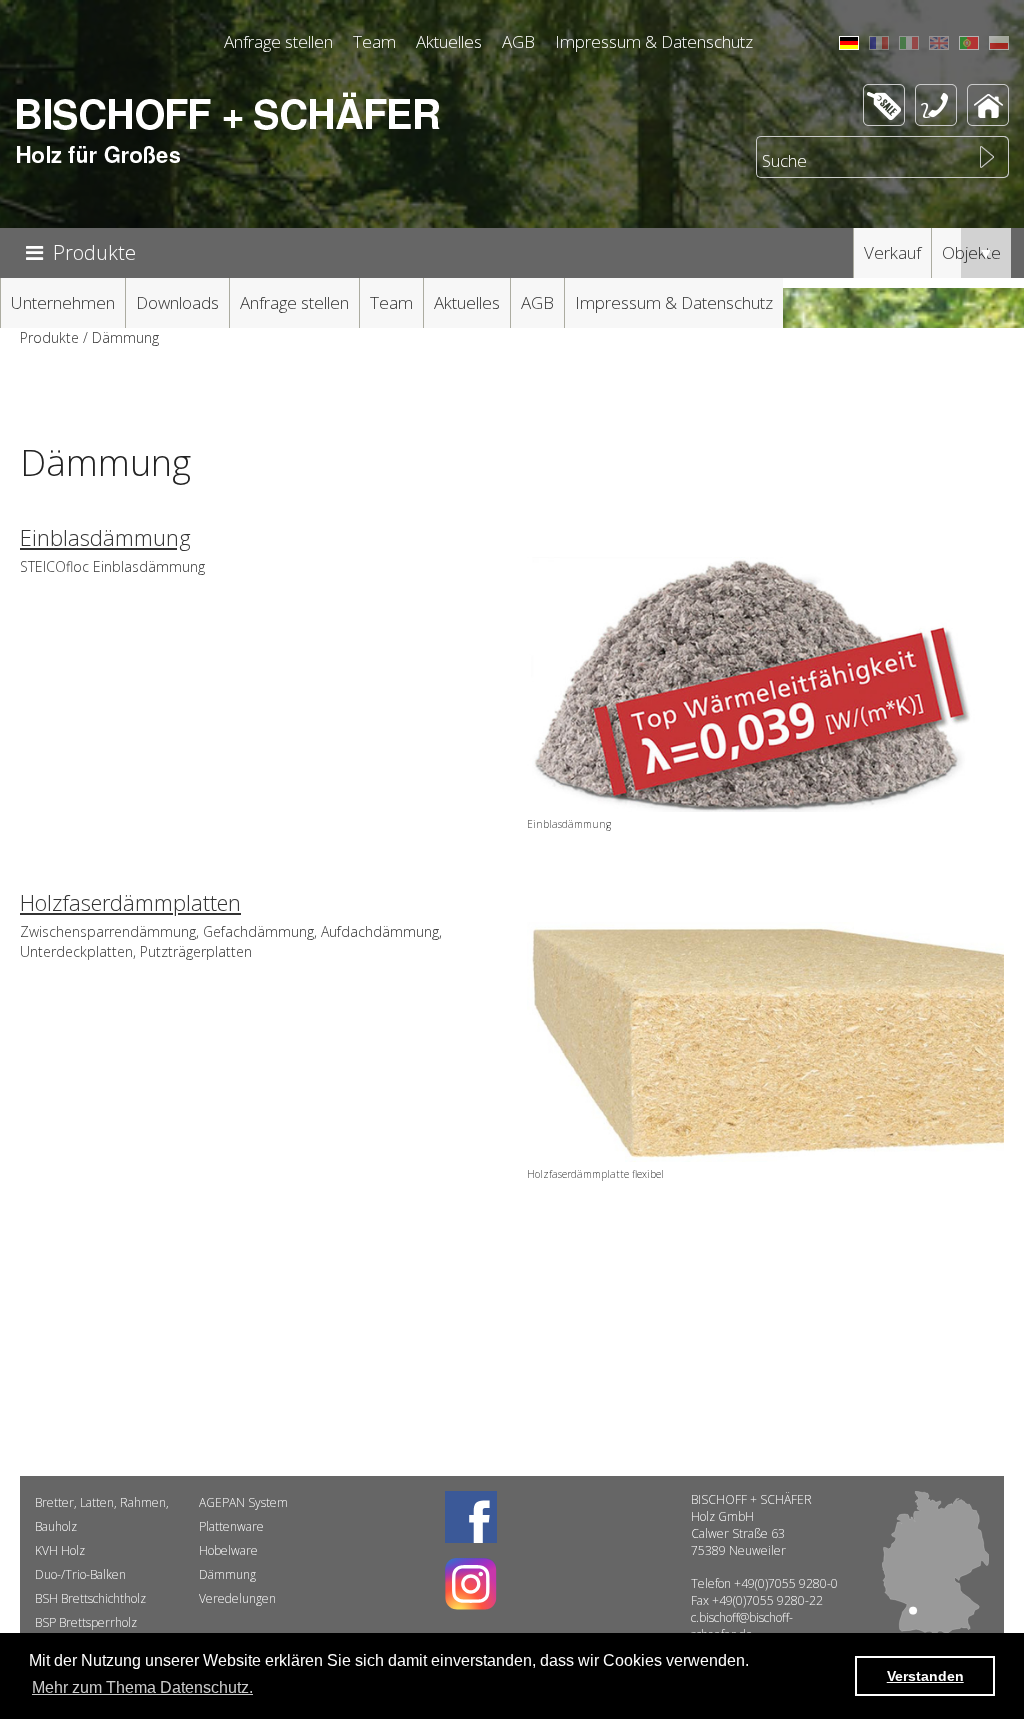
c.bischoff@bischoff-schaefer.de (742, 1626)
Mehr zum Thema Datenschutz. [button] (142, 1687)
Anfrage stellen (278, 41)
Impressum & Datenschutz (654, 41)
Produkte (94, 252)
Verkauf (892, 252)
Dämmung (227, 1574)
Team (374, 41)
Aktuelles (449, 41)
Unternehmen (63, 302)
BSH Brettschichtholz (90, 1598)
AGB (518, 41)
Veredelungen (237, 1598)
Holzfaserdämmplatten (130, 902)
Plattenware (231, 1526)
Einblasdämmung (105, 537)
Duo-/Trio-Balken (80, 1574)
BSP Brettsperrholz (86, 1622)
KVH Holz (60, 1550)
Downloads (177, 302)
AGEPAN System (243, 1502)
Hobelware (228, 1550)
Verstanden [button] (925, 1676)
